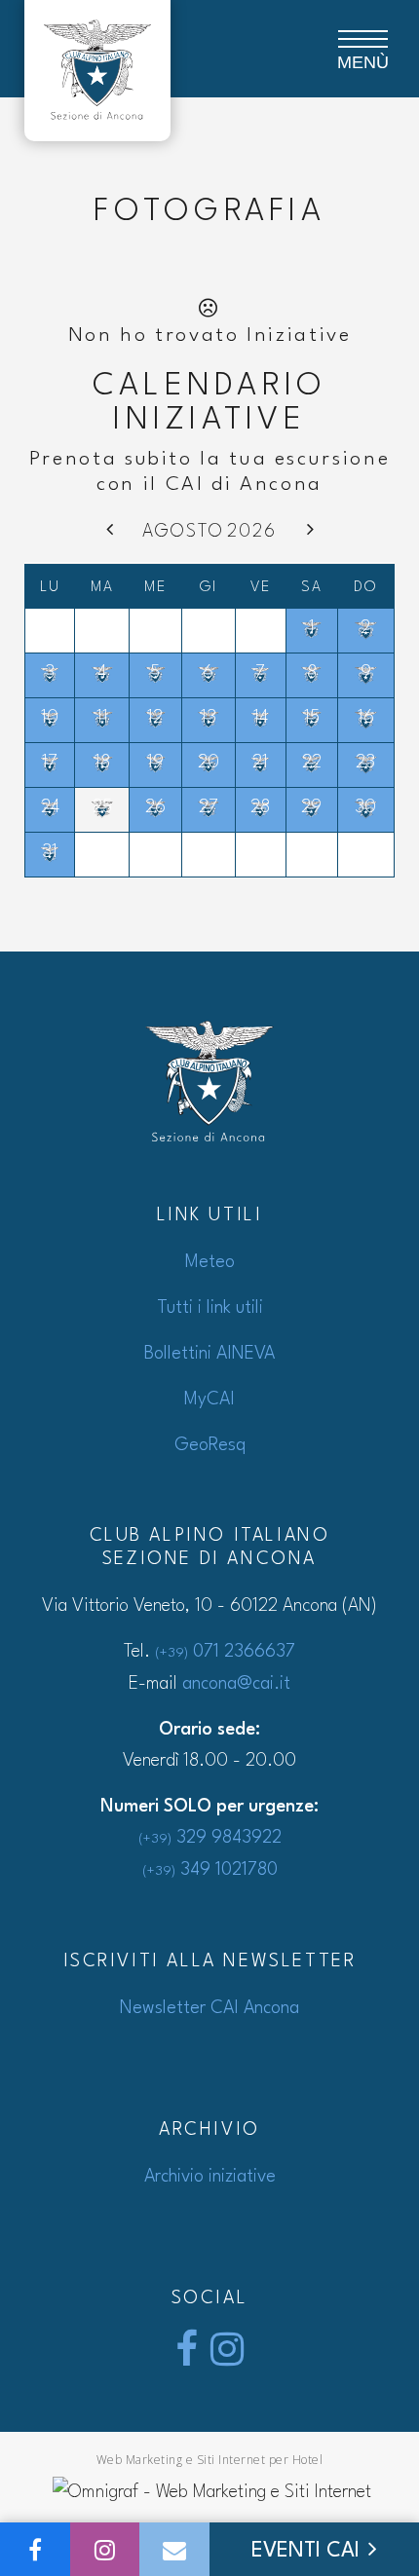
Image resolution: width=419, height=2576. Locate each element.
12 (155, 718)
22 (312, 763)
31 (50, 852)
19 (155, 763)
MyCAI (209, 1400)
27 (209, 807)
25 (102, 807)
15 (312, 718)
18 (102, 763)
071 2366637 (225, 1652)
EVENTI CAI (308, 2551)
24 (50, 807)
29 (311, 807)
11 (102, 718)
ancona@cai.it (236, 1684)
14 (261, 718)
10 (50, 718)
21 (260, 763)
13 (209, 718)
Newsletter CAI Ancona (209, 2008)
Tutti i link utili (210, 1308)
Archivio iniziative (210, 2177)
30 (365, 807)
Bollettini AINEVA (209, 1354)
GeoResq (210, 1445)
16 (366, 718)
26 (155, 807)
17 (50, 763)
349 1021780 (210, 1870)
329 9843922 (210, 1838)
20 (209, 763)
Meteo (210, 1262)
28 (260, 807)
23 (365, 763)
